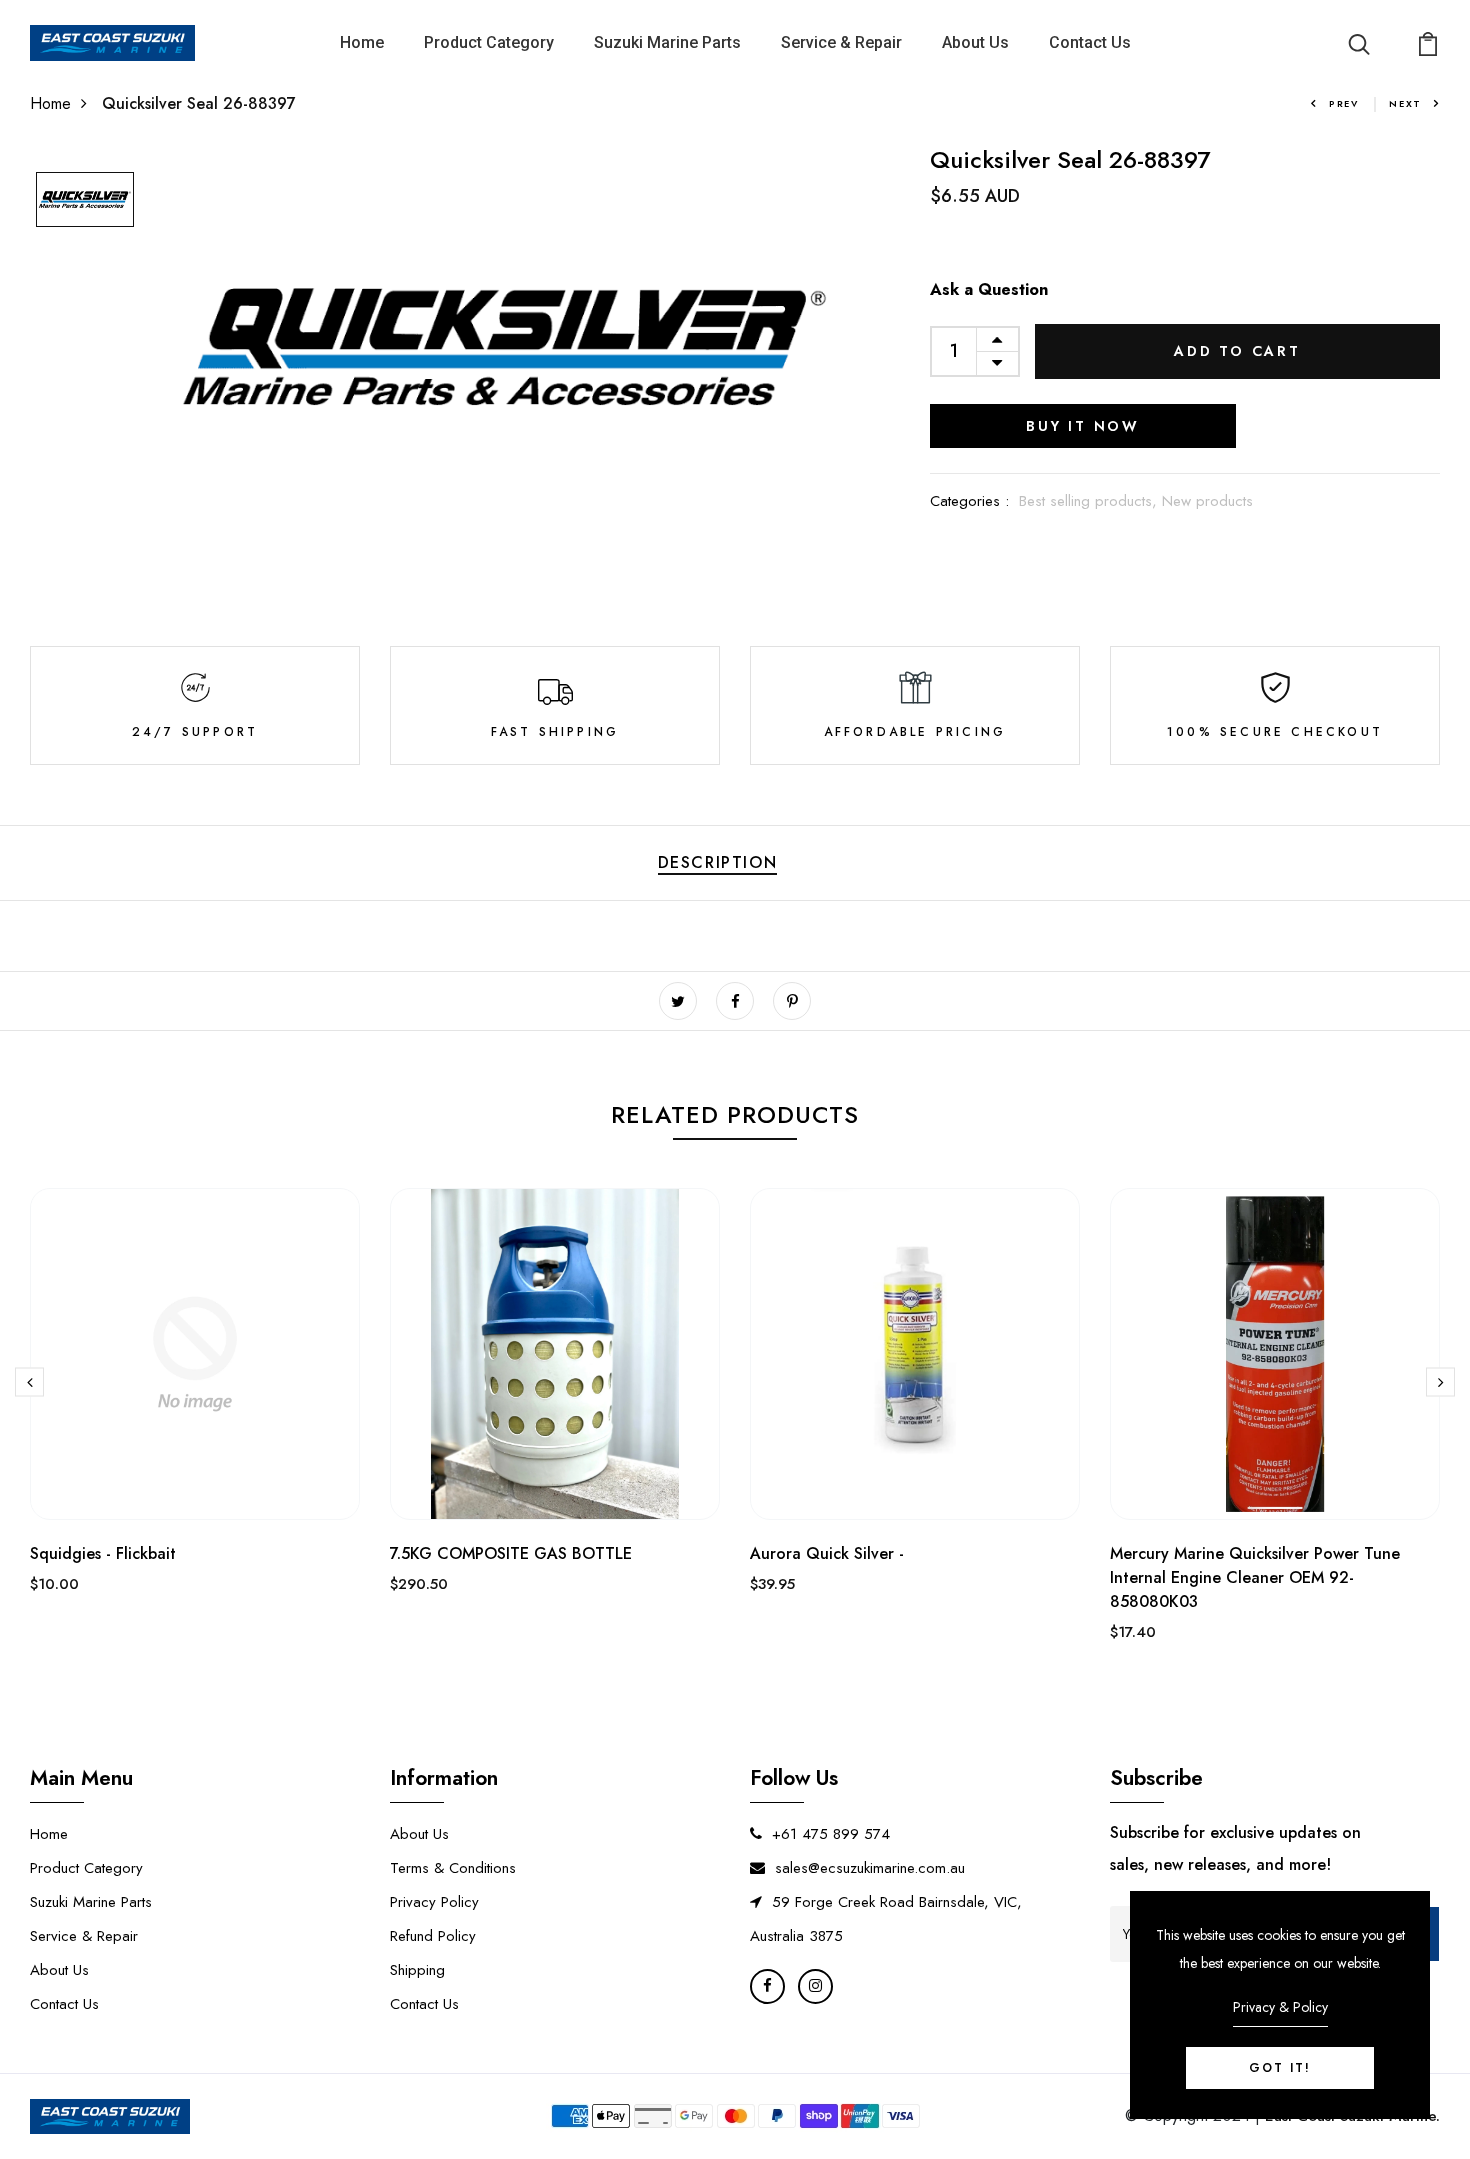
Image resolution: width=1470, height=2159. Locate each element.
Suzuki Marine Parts (667, 42)
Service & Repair (841, 42)
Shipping (417, 1970)
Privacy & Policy (1280, 2007)
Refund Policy (433, 1936)
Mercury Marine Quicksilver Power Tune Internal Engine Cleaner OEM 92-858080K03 (1255, 1577)
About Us (975, 42)
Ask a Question (989, 289)
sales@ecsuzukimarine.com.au (870, 1868)
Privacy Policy (434, 1902)
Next (1405, 103)
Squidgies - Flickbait (103, 1553)
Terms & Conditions (453, 1868)
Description (718, 862)
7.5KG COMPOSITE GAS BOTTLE (511, 1553)
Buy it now (1083, 426)
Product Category (489, 42)
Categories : (969, 501)
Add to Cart (1237, 351)
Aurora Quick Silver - (827, 1553)
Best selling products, (1090, 501)
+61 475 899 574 (831, 1834)
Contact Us (1090, 42)
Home (362, 42)
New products (1207, 501)
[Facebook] (767, 1986)
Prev (1344, 103)
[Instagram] (815, 1986)
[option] (85, 201)
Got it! (1280, 2068)
